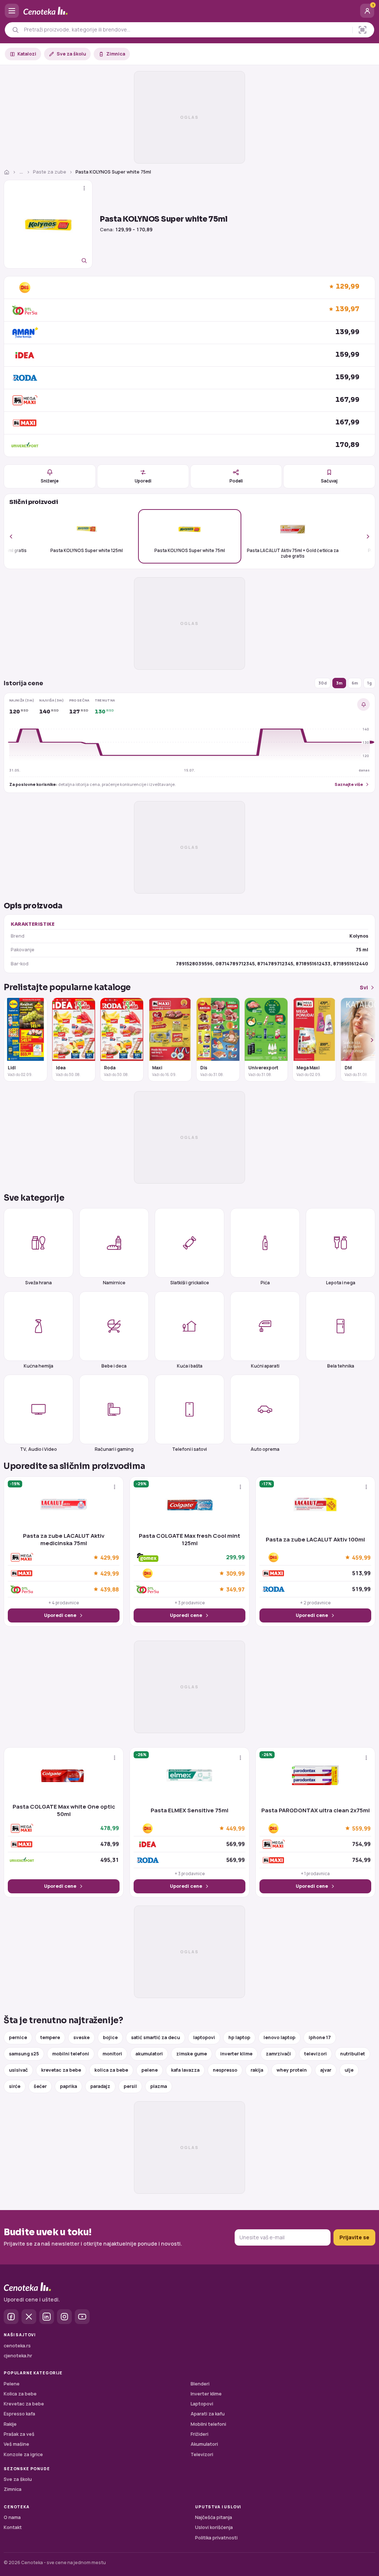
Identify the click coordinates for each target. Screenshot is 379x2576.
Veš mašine (16, 2444)
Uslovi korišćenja (214, 2527)
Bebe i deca (114, 1366)
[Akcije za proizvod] (84, 188)
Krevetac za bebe (24, 2404)
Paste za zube (50, 172)
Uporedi (143, 481)
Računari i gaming (114, 1449)
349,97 (235, 1589)
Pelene (12, 2384)
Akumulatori (204, 2444)
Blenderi (200, 2384)
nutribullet (353, 2054)
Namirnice (114, 1282)
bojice (110, 2037)
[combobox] (186, 30)
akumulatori (149, 2054)
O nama (12, 2517)
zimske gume (192, 2054)
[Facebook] (11, 2317)
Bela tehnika (341, 1366)
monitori (112, 2054)
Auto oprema (265, 1449)
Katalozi (27, 54)
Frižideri (199, 2434)
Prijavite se (354, 2237)
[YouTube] (82, 2317)
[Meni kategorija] (12, 11)
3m (339, 683)
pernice (18, 2037)
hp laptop (239, 2037)
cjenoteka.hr (18, 2356)
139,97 (347, 309)
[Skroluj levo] (15, 536)
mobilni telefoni (71, 2054)
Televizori (202, 2454)
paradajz (100, 2086)
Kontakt (13, 2527)
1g (369, 683)
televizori (316, 2054)
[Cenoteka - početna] (189, 11)
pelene (150, 2070)
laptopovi (204, 2037)
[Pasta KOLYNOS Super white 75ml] (48, 224)
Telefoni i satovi (189, 1449)
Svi (364, 987)
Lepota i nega (341, 1282)
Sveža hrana (38, 1282)
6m (355, 683)
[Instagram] (64, 2317)
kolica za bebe (111, 2070)
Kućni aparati (265, 1366)
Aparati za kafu (208, 2414)
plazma (159, 2086)
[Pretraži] (15, 30)
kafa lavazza (185, 2070)
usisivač (18, 2070)
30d (323, 683)
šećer (40, 2086)
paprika (68, 2086)
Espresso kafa (19, 2414)
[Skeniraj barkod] (363, 30)
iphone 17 (320, 2037)
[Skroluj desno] (364, 536)
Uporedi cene (60, 1615)
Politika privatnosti (216, 2538)
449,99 (235, 1828)
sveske (81, 2037)
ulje (349, 2070)
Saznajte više (349, 784)
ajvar (326, 2070)
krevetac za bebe (61, 2070)
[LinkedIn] (47, 2317)
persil (130, 2086)
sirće (15, 2086)
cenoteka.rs (17, 2346)
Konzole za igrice (23, 2454)
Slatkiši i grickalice (190, 1282)
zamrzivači (278, 2054)
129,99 (348, 287)
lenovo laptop (279, 2037)
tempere (50, 2037)
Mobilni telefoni (208, 2424)
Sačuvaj (329, 481)
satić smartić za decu (155, 2037)
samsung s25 (24, 2054)
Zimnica (116, 54)
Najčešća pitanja (214, 2517)
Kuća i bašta (190, 1366)
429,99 (110, 1557)
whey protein (292, 2070)
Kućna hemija (38, 1366)
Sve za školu (71, 54)
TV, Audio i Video (38, 1449)
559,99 (361, 1828)
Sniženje (50, 481)
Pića (265, 1282)
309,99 (235, 1573)
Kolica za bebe (20, 2394)
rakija (257, 2070)
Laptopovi (202, 2404)
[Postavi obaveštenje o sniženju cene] (363, 704)
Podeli (236, 481)
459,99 (361, 1557)
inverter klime (236, 2054)
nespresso (225, 2070)
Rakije (10, 2424)
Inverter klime (206, 2394)
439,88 (110, 1589)
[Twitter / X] (29, 2317)
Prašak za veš (19, 2434)
